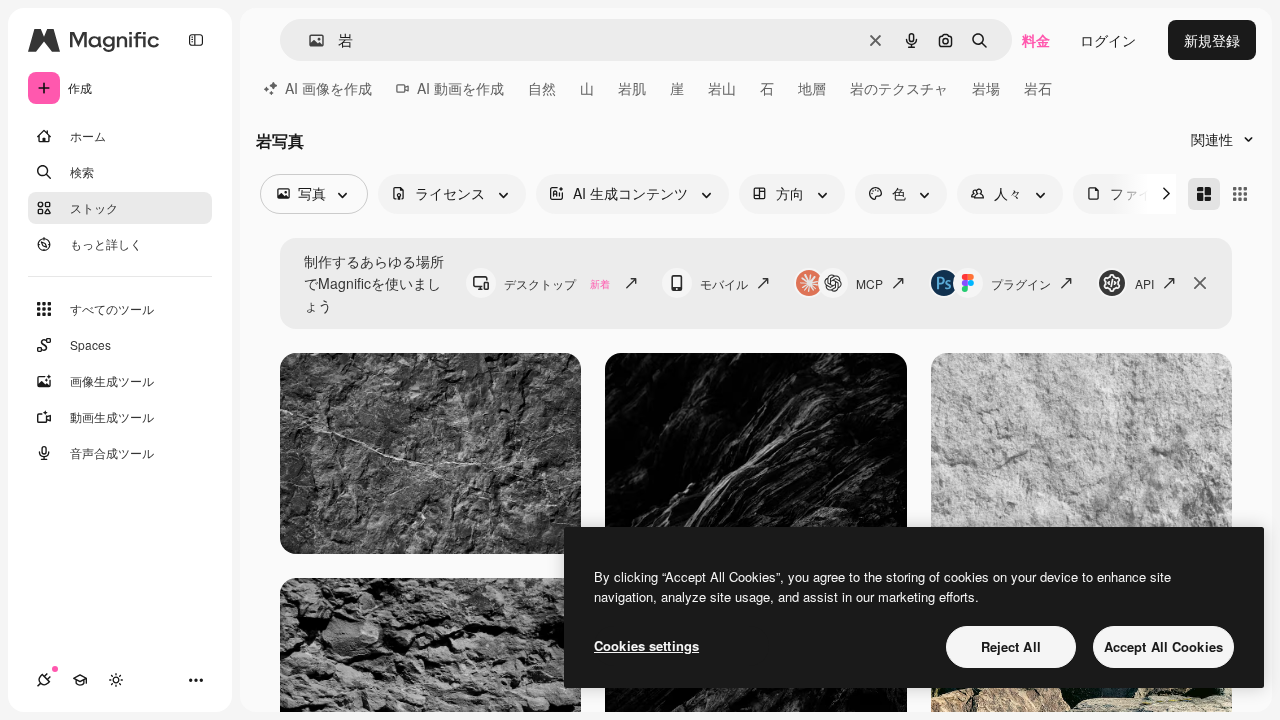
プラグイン (1021, 283)
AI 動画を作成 (460, 88)
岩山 (722, 88)
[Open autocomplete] (308, 40)
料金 (1036, 40)
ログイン (1108, 40)
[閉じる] (1200, 283)
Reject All (1011, 646)
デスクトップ (557, 283)
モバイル (724, 283)
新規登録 (1212, 40)
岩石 (1038, 88)
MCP (869, 283)
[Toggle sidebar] (196, 40)
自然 (542, 88)
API (1144, 283)
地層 (812, 88)
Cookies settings (646, 645)
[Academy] (80, 680)
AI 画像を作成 (328, 88)
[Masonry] (1204, 194)
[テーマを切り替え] (116, 680)
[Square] (1240, 194)
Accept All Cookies (1163, 646)
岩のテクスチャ (899, 88)
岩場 (986, 88)
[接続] (44, 680)
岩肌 (632, 88)
